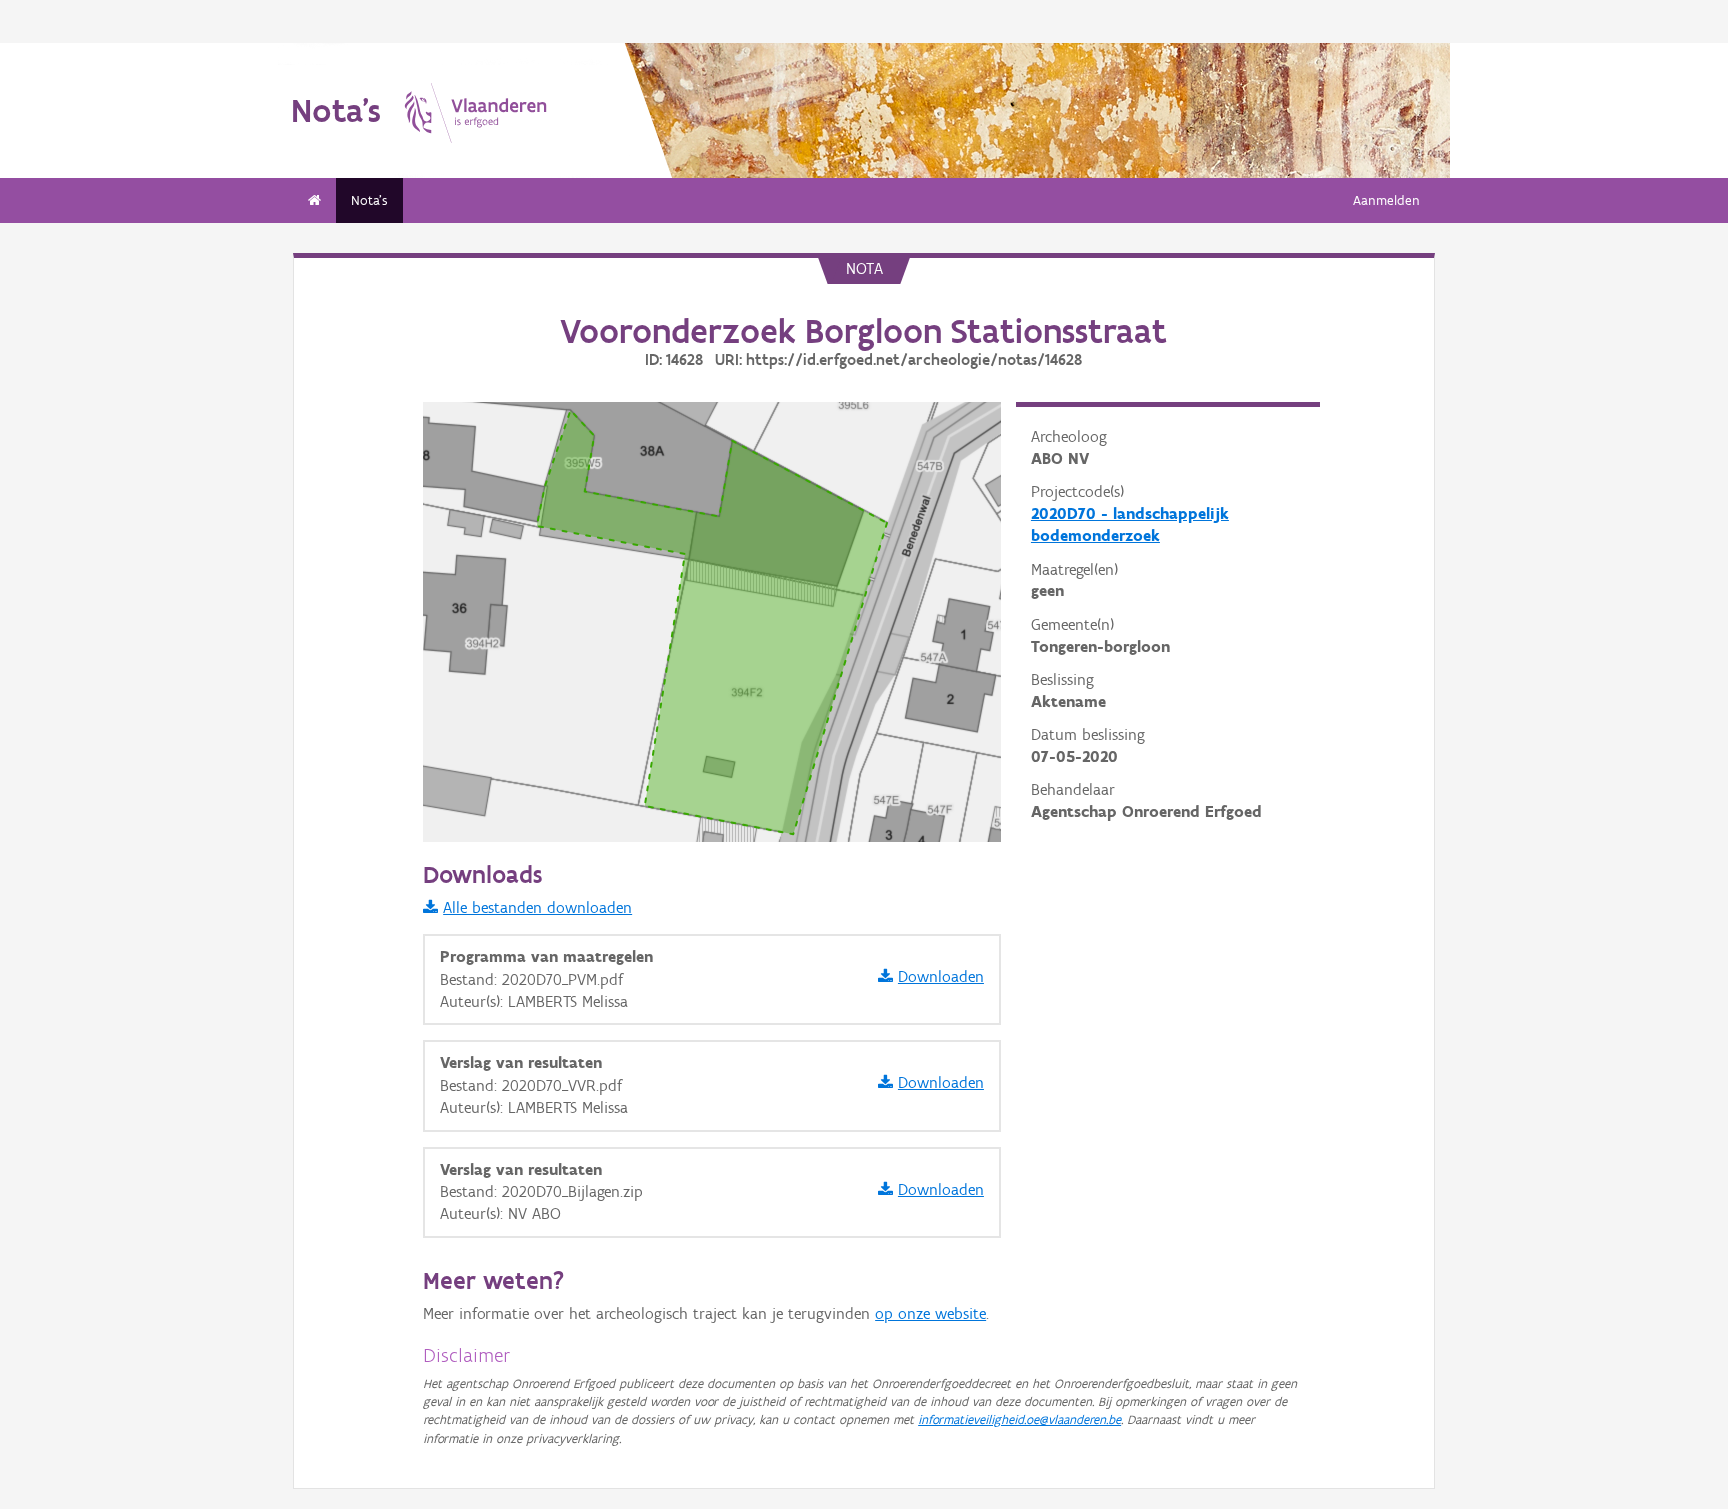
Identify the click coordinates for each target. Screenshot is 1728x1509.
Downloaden (941, 976)
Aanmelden (1386, 200)
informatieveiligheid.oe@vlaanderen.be (1019, 1419)
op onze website (930, 1313)
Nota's (369, 200)
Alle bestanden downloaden (537, 907)
